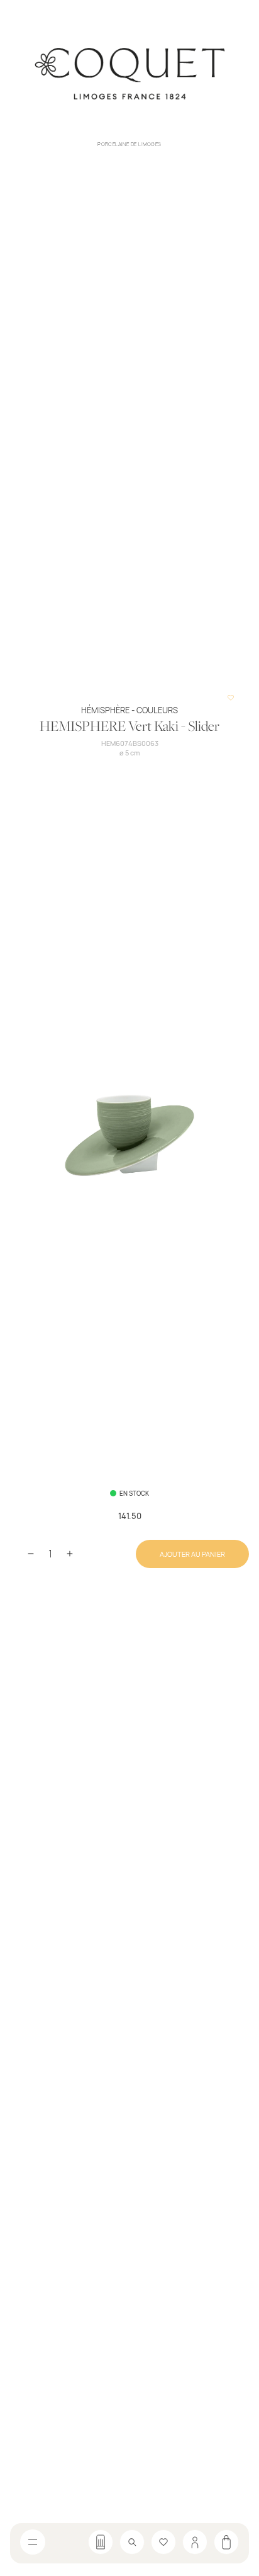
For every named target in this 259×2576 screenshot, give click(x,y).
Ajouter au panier (192, 1554)
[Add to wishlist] (231, 698)
